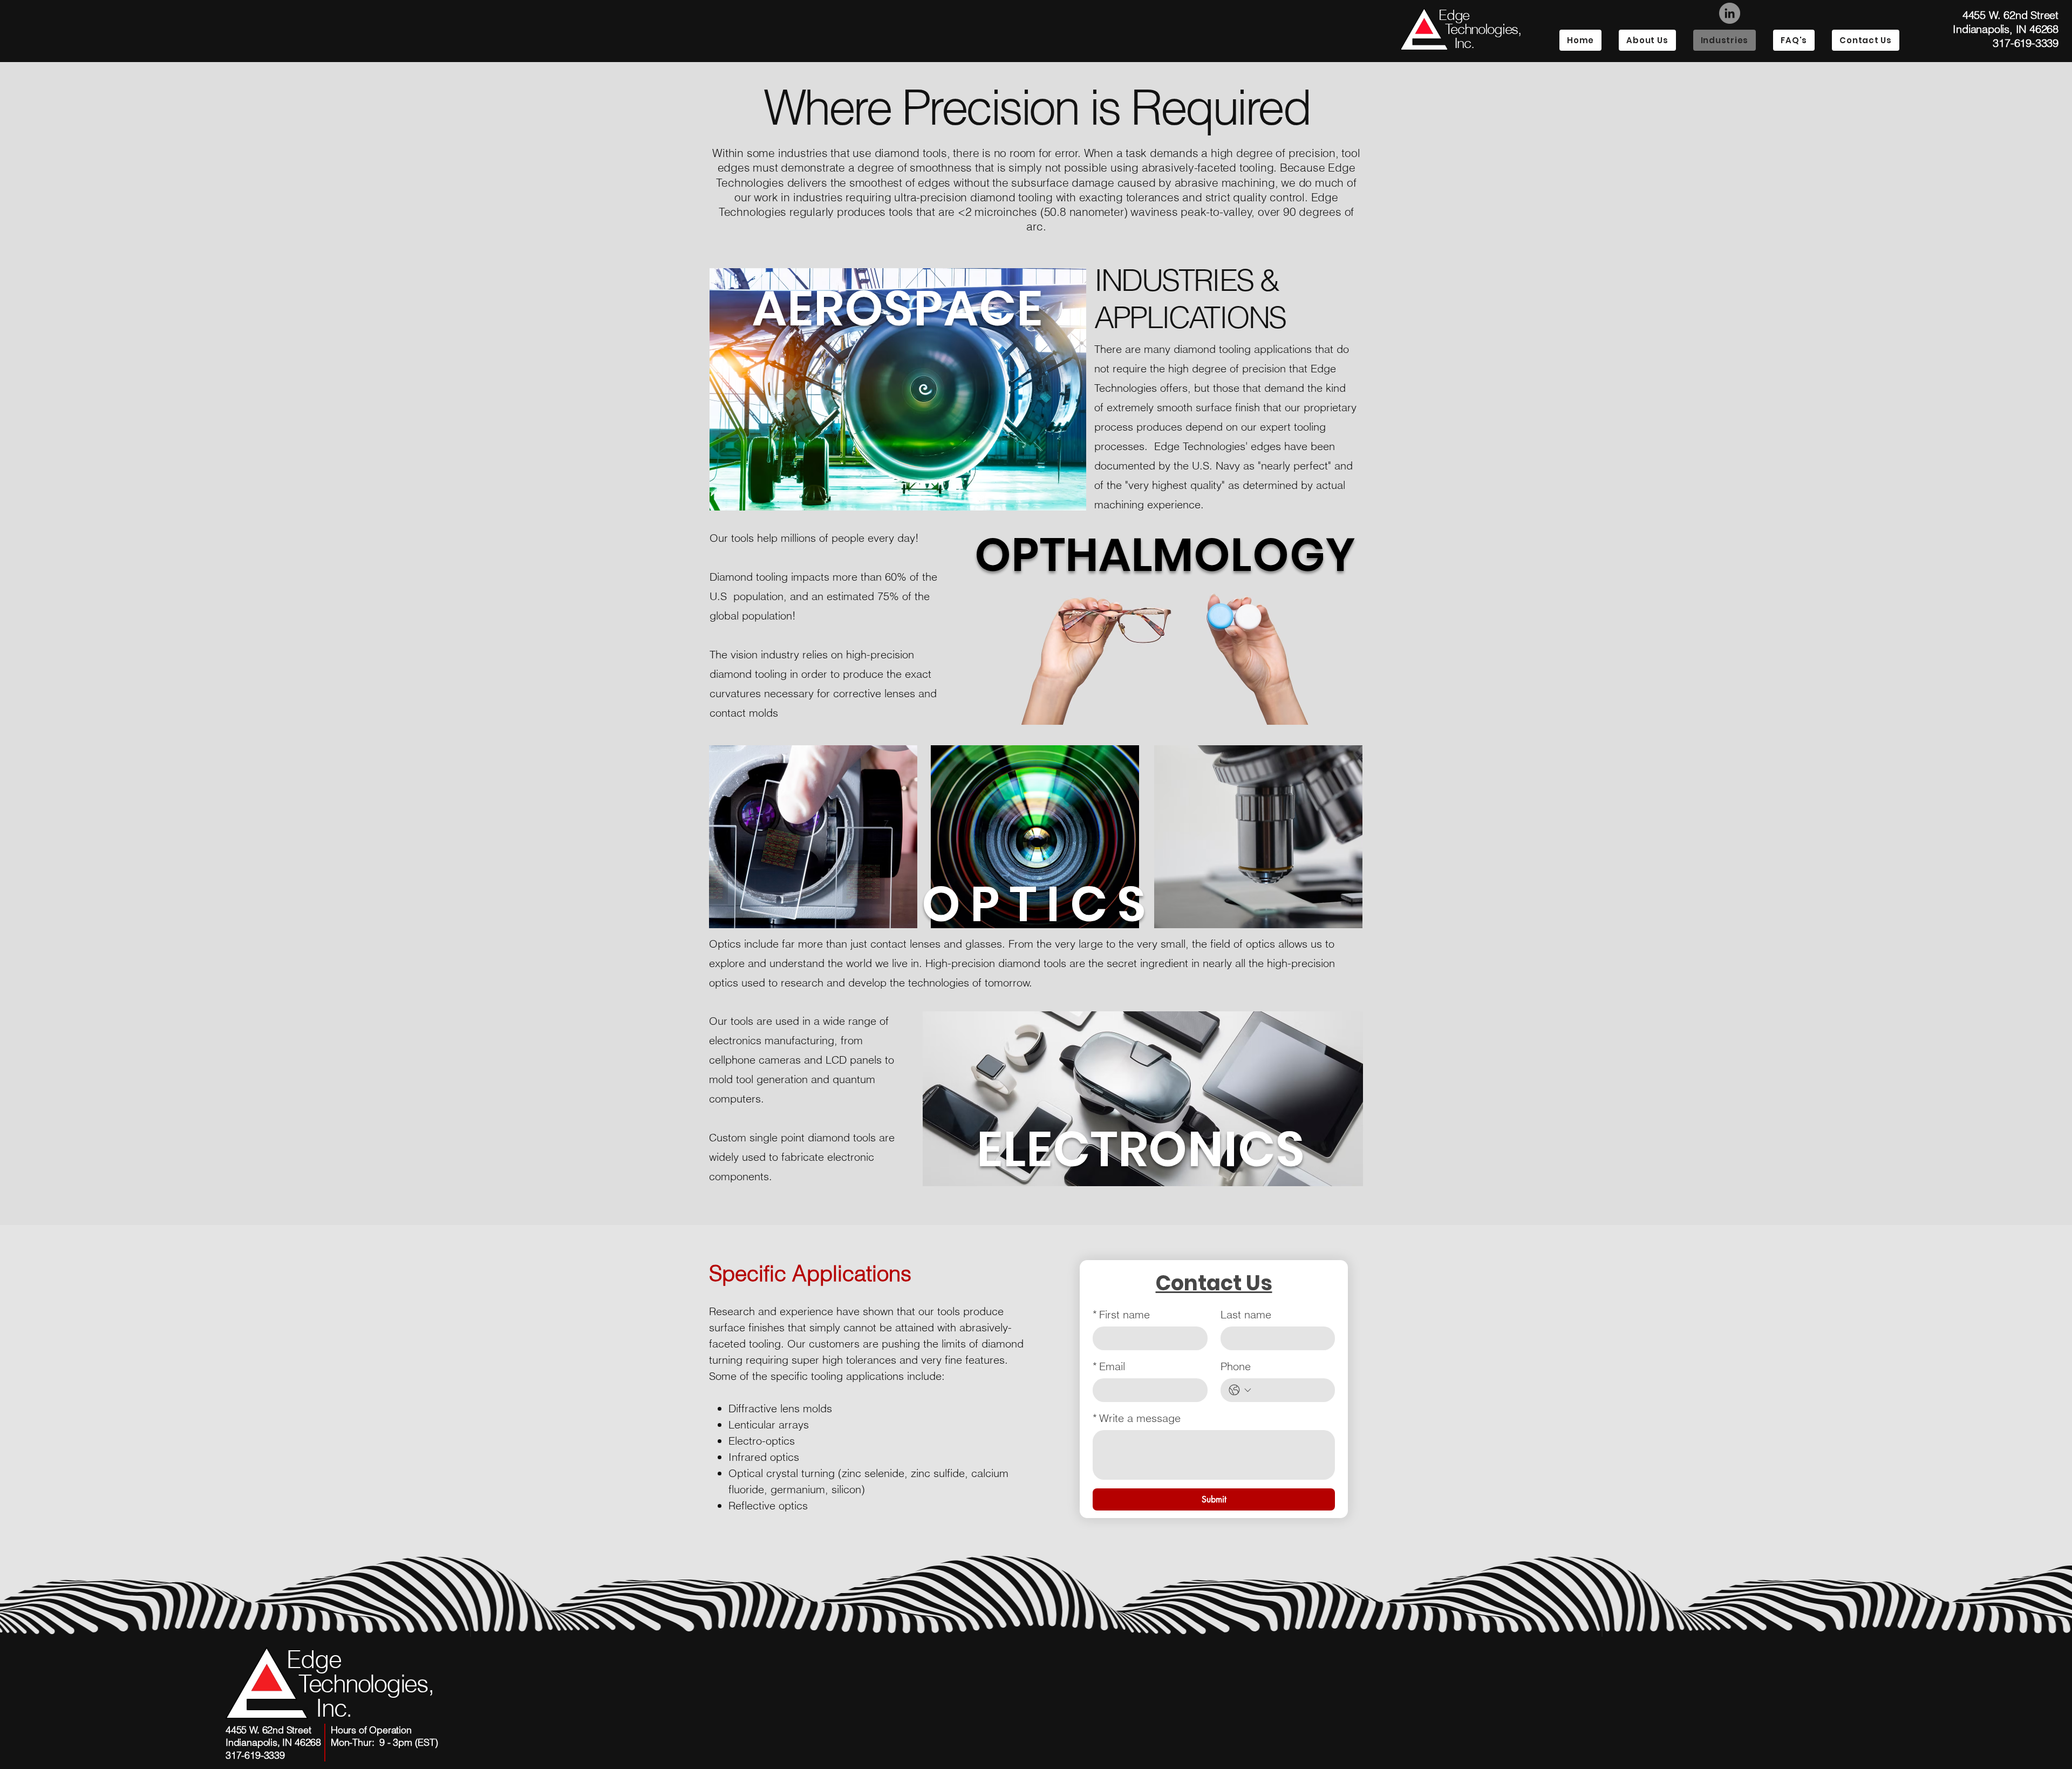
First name (1121, 1314)
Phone (1236, 1366)
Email (1109, 1366)
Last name (1246, 1314)
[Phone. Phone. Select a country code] (1240, 1390)
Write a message (1137, 1418)
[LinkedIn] (1730, 13)
